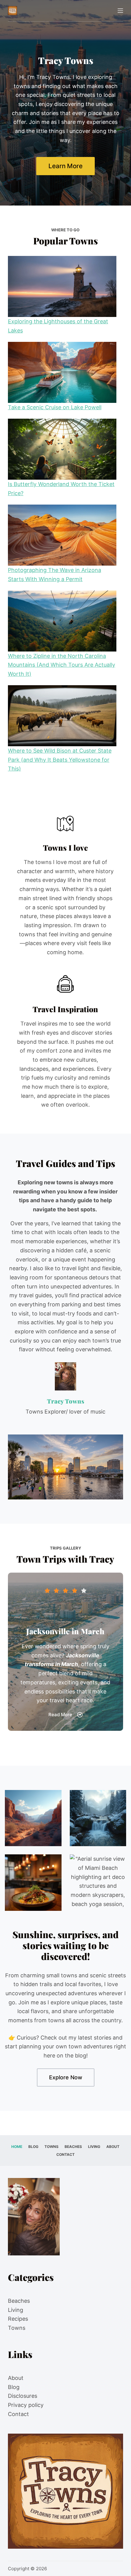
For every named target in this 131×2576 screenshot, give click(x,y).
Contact (65, 2154)
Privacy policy (26, 2405)
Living (94, 2147)
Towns (51, 2147)
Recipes (18, 2319)
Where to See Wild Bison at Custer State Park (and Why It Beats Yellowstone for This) (60, 760)
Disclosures (23, 2396)
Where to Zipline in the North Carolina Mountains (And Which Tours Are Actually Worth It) (62, 665)
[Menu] (120, 11)
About (113, 2147)
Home (17, 2147)
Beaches (73, 2147)
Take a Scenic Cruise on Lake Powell (55, 407)
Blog (33, 2147)
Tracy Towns (65, 1401)
